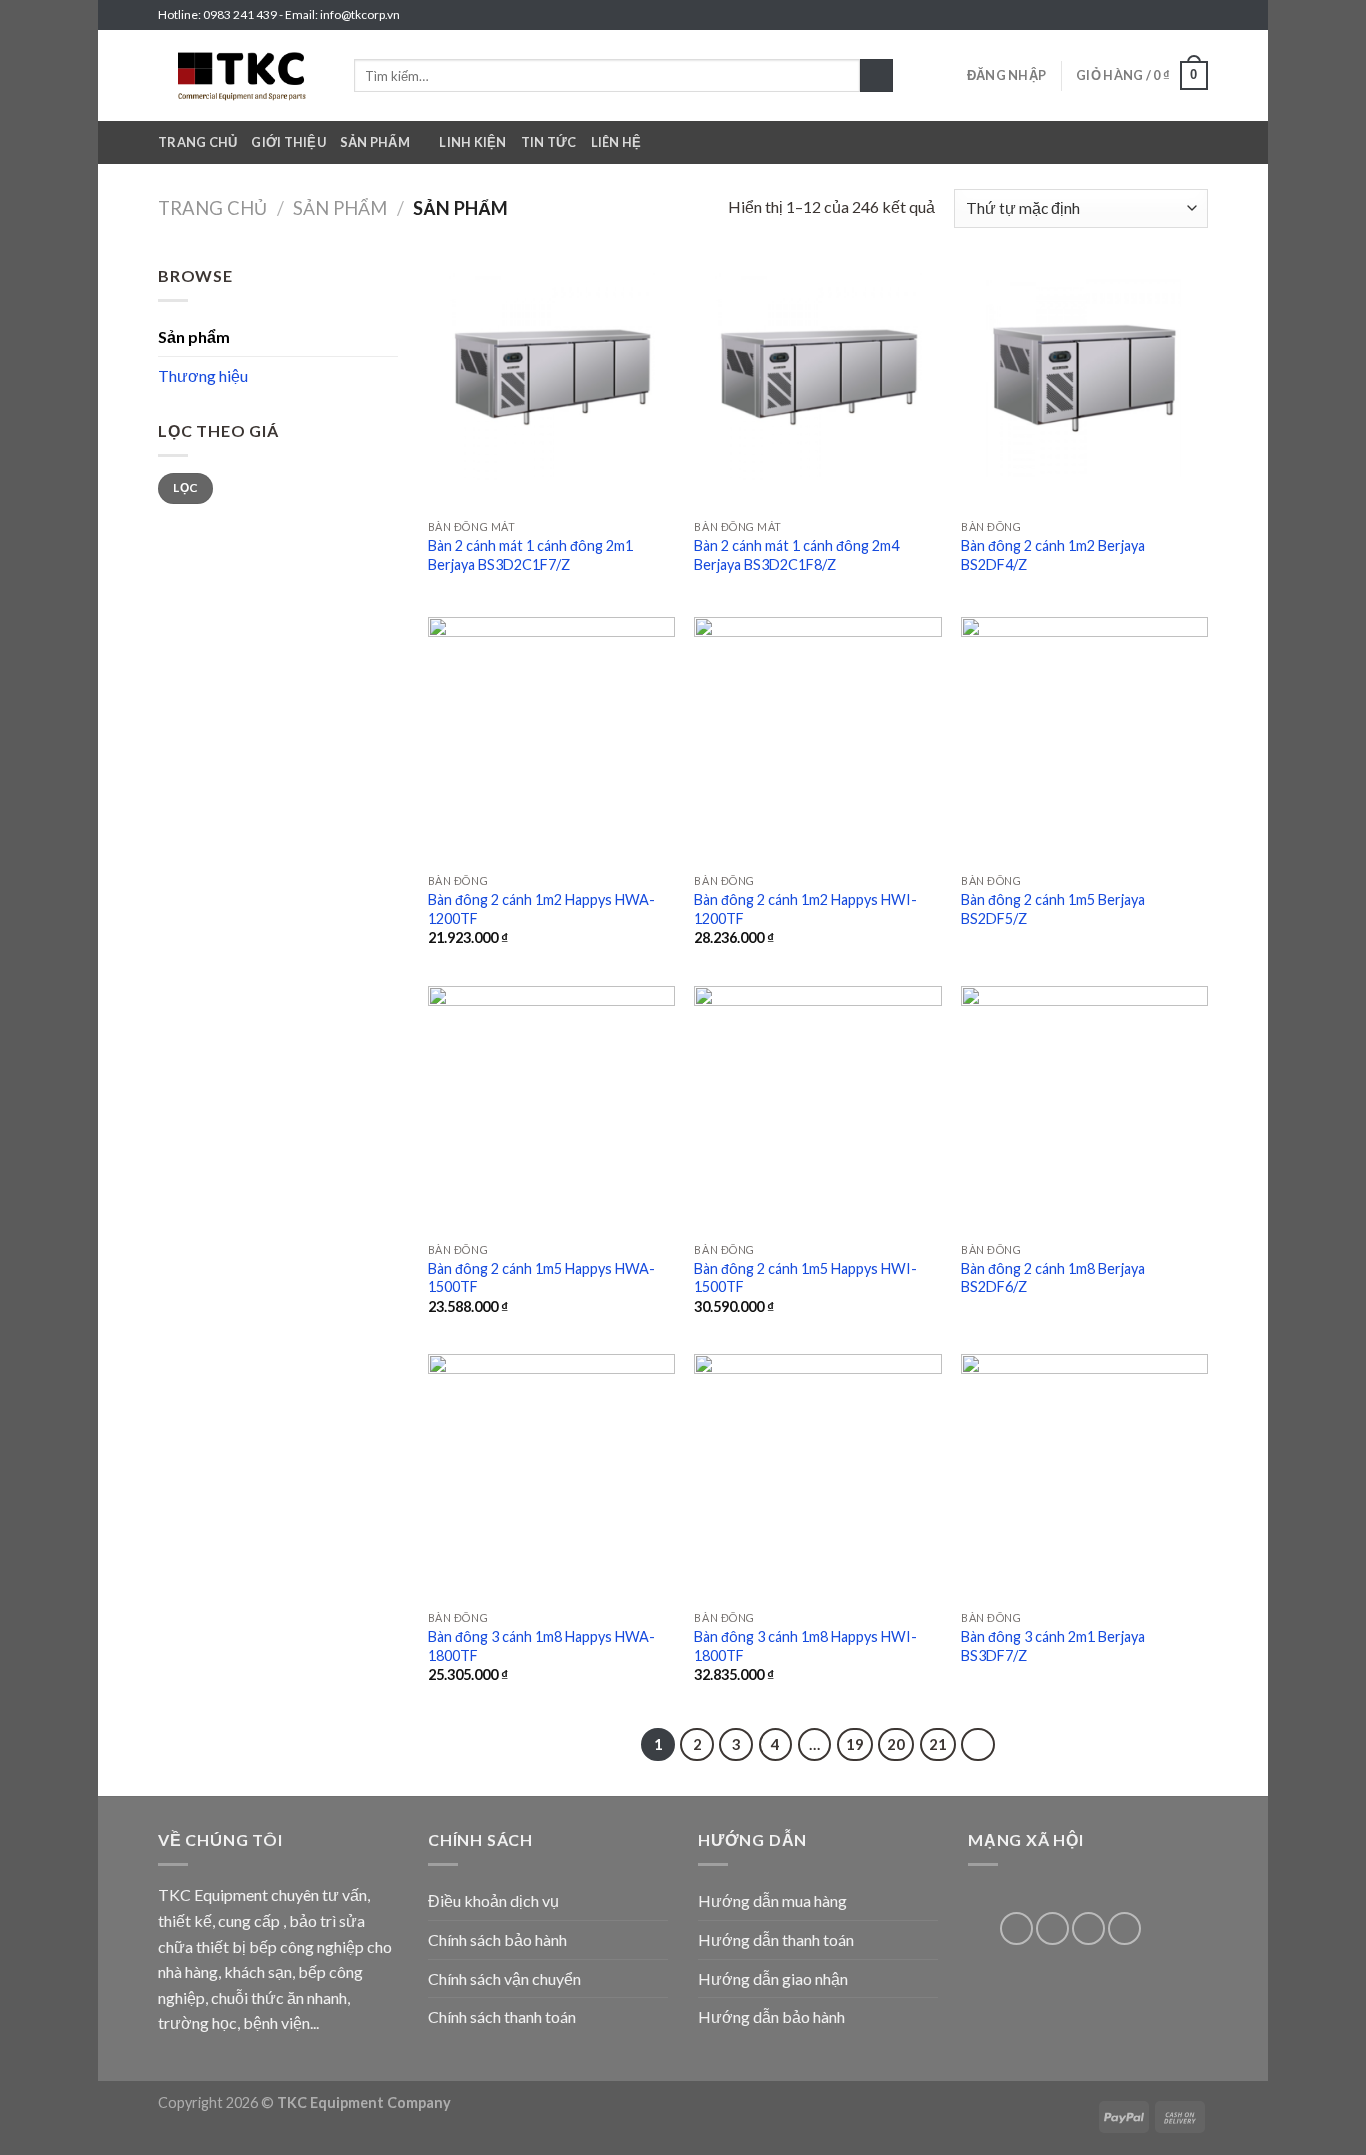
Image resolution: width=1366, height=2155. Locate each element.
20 (896, 1744)
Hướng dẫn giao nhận (773, 1978)
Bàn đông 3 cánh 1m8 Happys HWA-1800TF (541, 1646)
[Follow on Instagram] (1160, 15)
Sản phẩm (375, 142)
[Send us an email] (1198, 15)
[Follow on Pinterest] (1052, 1928)
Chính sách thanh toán (502, 2016)
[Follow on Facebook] (1141, 15)
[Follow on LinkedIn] (1088, 1928)
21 (938, 1744)
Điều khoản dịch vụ (493, 1900)
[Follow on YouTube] (1124, 1928)
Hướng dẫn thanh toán (776, 1939)
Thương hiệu (203, 375)
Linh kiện (472, 142)
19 (855, 1744)
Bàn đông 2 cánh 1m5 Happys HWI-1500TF (805, 1278)
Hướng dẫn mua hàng (772, 1900)
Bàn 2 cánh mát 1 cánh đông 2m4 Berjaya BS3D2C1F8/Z (796, 555)
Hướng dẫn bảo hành (771, 2016)
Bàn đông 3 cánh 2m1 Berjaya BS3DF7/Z (1053, 1646)
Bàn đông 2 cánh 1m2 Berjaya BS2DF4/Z (1053, 555)
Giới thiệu (288, 142)
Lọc (185, 487)
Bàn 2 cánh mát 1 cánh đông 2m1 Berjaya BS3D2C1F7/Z (530, 555)
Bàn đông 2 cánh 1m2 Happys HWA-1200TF (541, 909)
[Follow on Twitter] (1179, 15)
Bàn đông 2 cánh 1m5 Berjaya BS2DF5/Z (1053, 909)
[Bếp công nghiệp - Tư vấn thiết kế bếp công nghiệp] (241, 75)
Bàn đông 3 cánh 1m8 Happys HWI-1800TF (805, 1646)
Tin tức (549, 142)
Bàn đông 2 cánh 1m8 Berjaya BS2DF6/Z (1053, 1278)
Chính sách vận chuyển (504, 1978)
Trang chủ (197, 142)
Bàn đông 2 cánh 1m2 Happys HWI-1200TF (805, 909)
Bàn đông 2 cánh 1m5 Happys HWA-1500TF (541, 1278)
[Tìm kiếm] (876, 76)
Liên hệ (616, 142)
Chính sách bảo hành (497, 1939)
